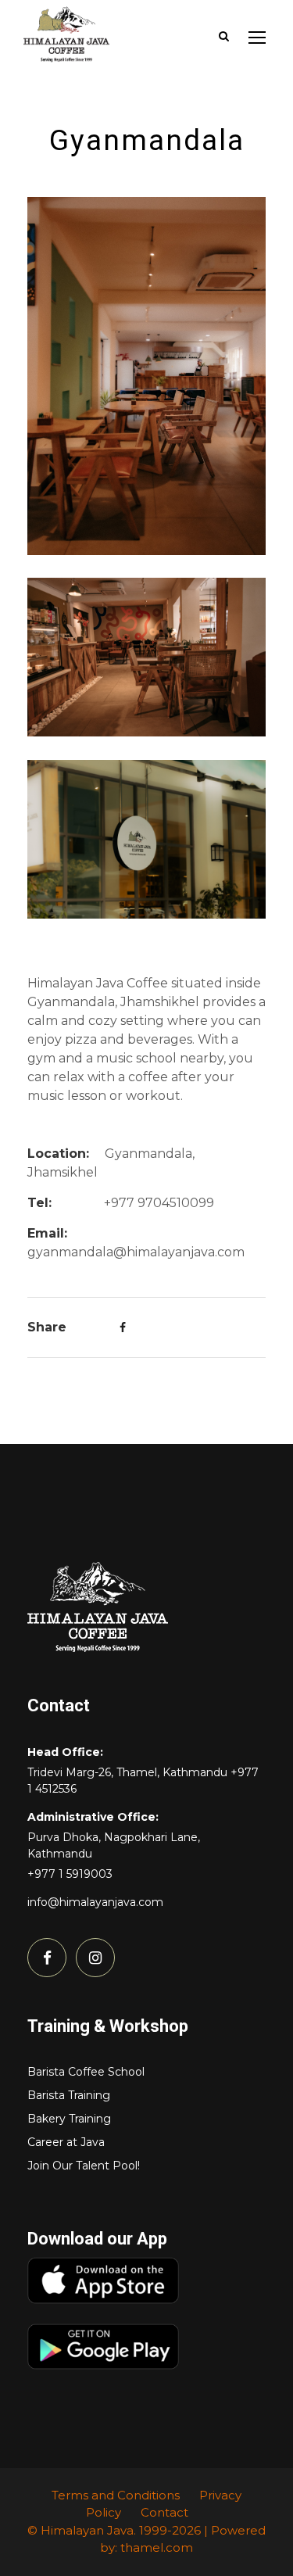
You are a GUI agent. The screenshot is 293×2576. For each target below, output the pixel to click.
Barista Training (69, 2095)
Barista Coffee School (86, 2072)
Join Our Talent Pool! (84, 2166)
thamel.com (157, 2547)
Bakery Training (69, 2119)
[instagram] (95, 1958)
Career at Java (66, 2142)
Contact (164, 2512)
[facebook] (47, 1958)
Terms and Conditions (116, 2495)
